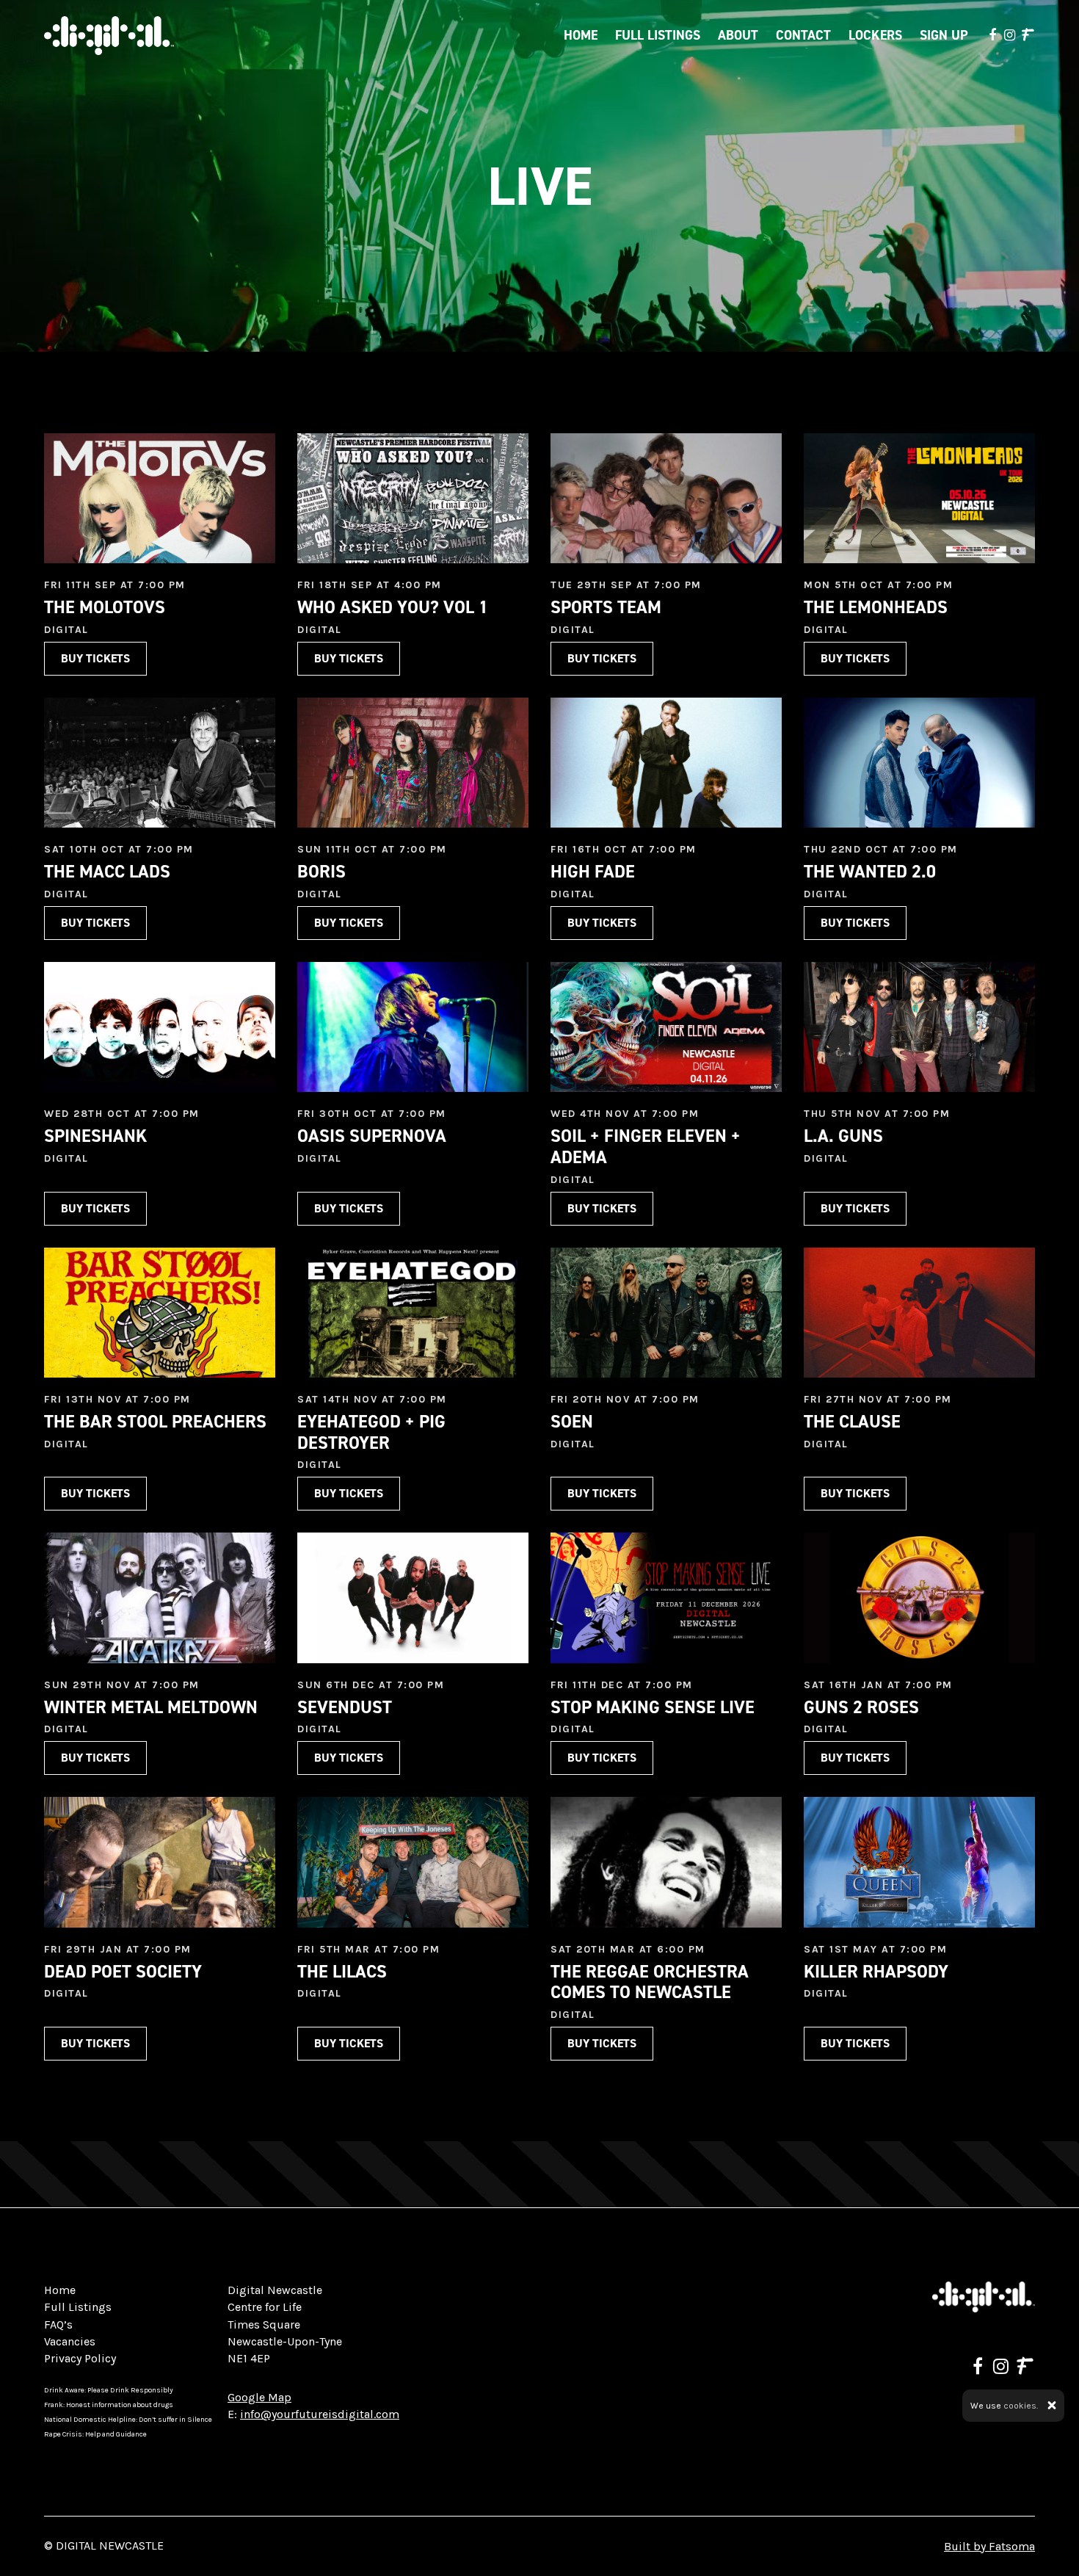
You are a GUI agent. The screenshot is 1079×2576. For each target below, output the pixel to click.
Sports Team (606, 607)
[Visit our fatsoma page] (1028, 35)
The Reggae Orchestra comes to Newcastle (650, 1982)
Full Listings (658, 35)
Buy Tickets (95, 658)
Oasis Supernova (372, 1136)
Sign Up (944, 35)
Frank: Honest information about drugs (109, 2405)
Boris (321, 872)
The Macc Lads (107, 872)
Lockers (875, 35)
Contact (803, 35)
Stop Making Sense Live (653, 1707)
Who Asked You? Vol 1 (393, 607)
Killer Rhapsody (876, 1972)
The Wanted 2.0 (870, 872)
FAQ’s (58, 2324)
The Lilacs (342, 1972)
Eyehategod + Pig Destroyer (371, 1432)
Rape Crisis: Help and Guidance (95, 2434)
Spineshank (95, 1136)
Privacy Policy (80, 2358)
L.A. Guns (843, 1136)
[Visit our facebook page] (993, 35)
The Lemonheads (876, 607)
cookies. (1021, 2406)
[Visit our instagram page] (1009, 35)
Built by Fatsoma (989, 2546)
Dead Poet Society (123, 1972)
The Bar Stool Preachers (155, 1422)
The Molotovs (105, 607)
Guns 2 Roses (861, 1707)
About (738, 35)
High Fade (593, 872)
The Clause (852, 1422)
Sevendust (345, 1707)
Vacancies (70, 2341)
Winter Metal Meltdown (151, 1707)
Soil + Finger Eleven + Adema (646, 1147)
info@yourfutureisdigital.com (320, 2414)
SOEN (572, 1422)
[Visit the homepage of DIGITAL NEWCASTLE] (109, 36)
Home (581, 35)
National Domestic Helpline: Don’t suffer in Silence (128, 2420)
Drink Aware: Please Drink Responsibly (109, 2390)
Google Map (259, 2397)
